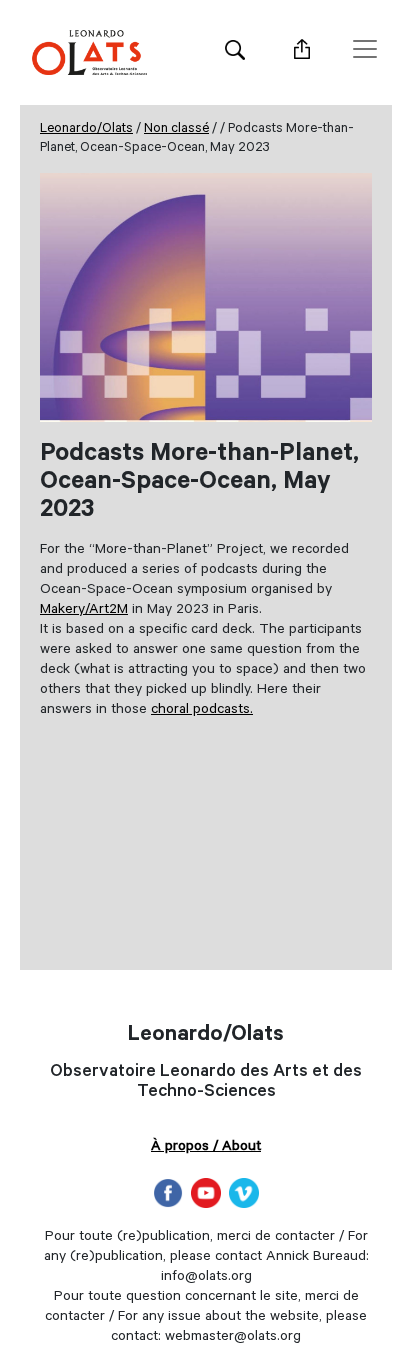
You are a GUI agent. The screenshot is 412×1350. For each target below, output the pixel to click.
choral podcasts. (202, 711)
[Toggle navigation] (365, 49)
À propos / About (206, 1148)
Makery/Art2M (84, 611)
